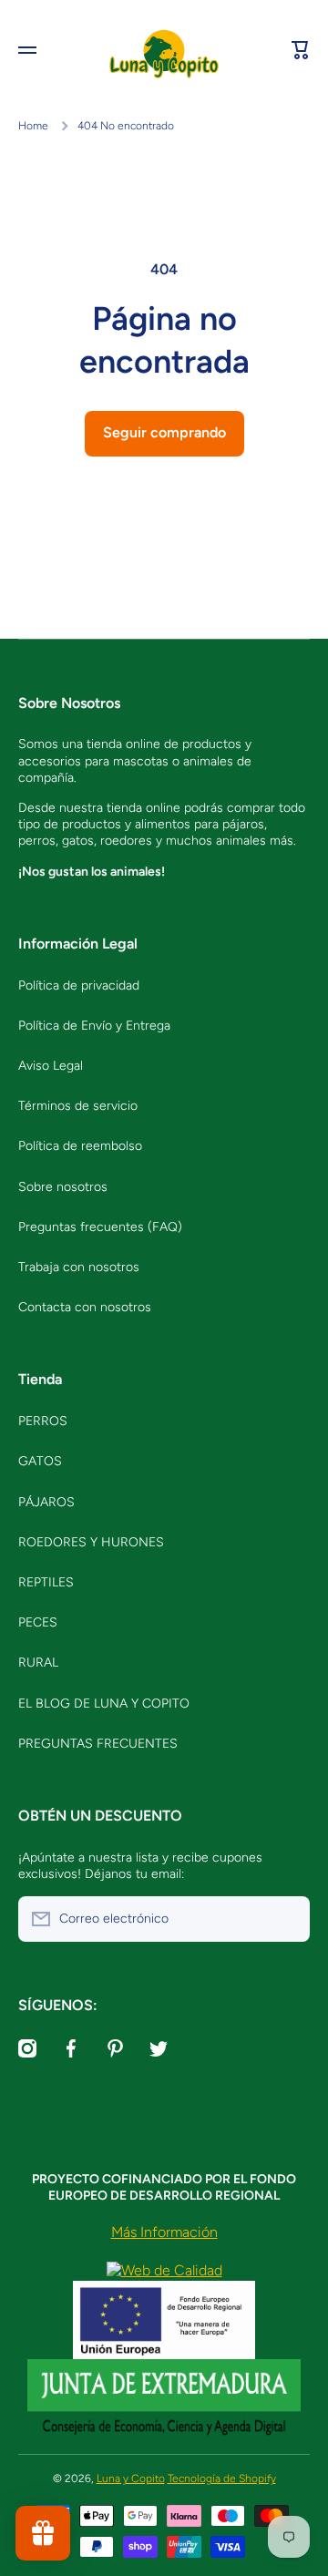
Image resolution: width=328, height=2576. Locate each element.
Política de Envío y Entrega (94, 1026)
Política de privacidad (79, 985)
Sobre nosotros (63, 1187)
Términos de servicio (78, 1106)
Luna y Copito (131, 2479)
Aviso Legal (51, 1066)
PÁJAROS (46, 1502)
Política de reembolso (80, 1146)
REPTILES (46, 1582)
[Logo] (164, 51)
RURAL (38, 1663)
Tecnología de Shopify (222, 2479)
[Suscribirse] (287, 1919)
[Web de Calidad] (164, 2269)
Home (33, 126)
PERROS (43, 1421)
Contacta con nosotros (85, 1307)
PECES (38, 1622)
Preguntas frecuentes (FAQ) (100, 1227)
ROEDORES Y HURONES (91, 1542)
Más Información (164, 2232)
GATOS (40, 1461)
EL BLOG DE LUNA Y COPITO (104, 1704)
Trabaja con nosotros (79, 1267)
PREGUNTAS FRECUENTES (98, 1744)
